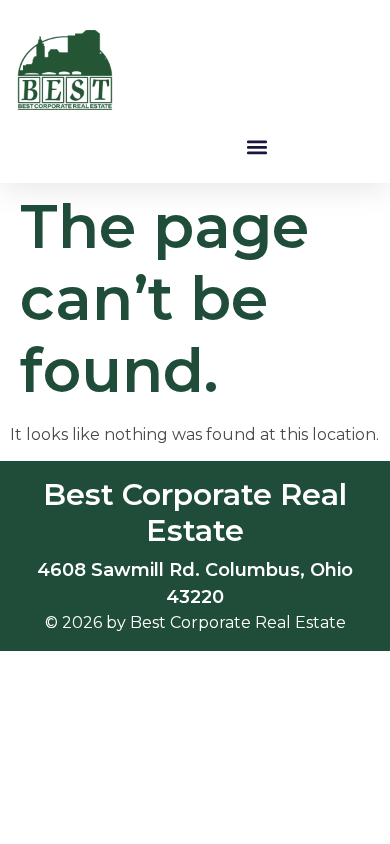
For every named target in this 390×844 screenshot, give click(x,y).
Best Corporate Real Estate (195, 512)
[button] (256, 146)
